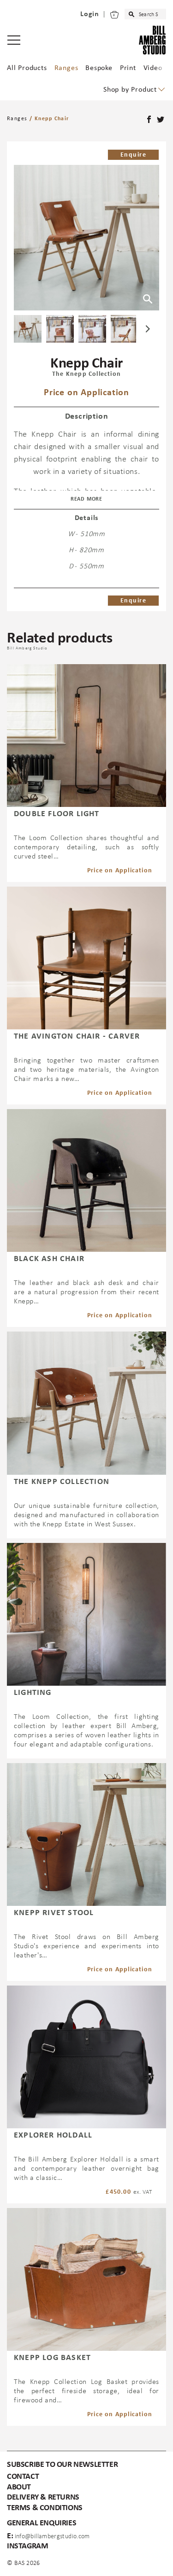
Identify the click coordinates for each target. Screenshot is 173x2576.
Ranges (66, 68)
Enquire (133, 155)
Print (128, 68)
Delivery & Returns (43, 2497)
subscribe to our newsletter (62, 2465)
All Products (27, 68)
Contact (23, 2477)
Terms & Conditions (45, 2508)
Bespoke (99, 68)
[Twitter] (161, 120)
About (19, 2487)
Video (153, 68)
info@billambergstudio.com (52, 2537)
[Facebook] (150, 120)
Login (90, 14)
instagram (27, 2546)
